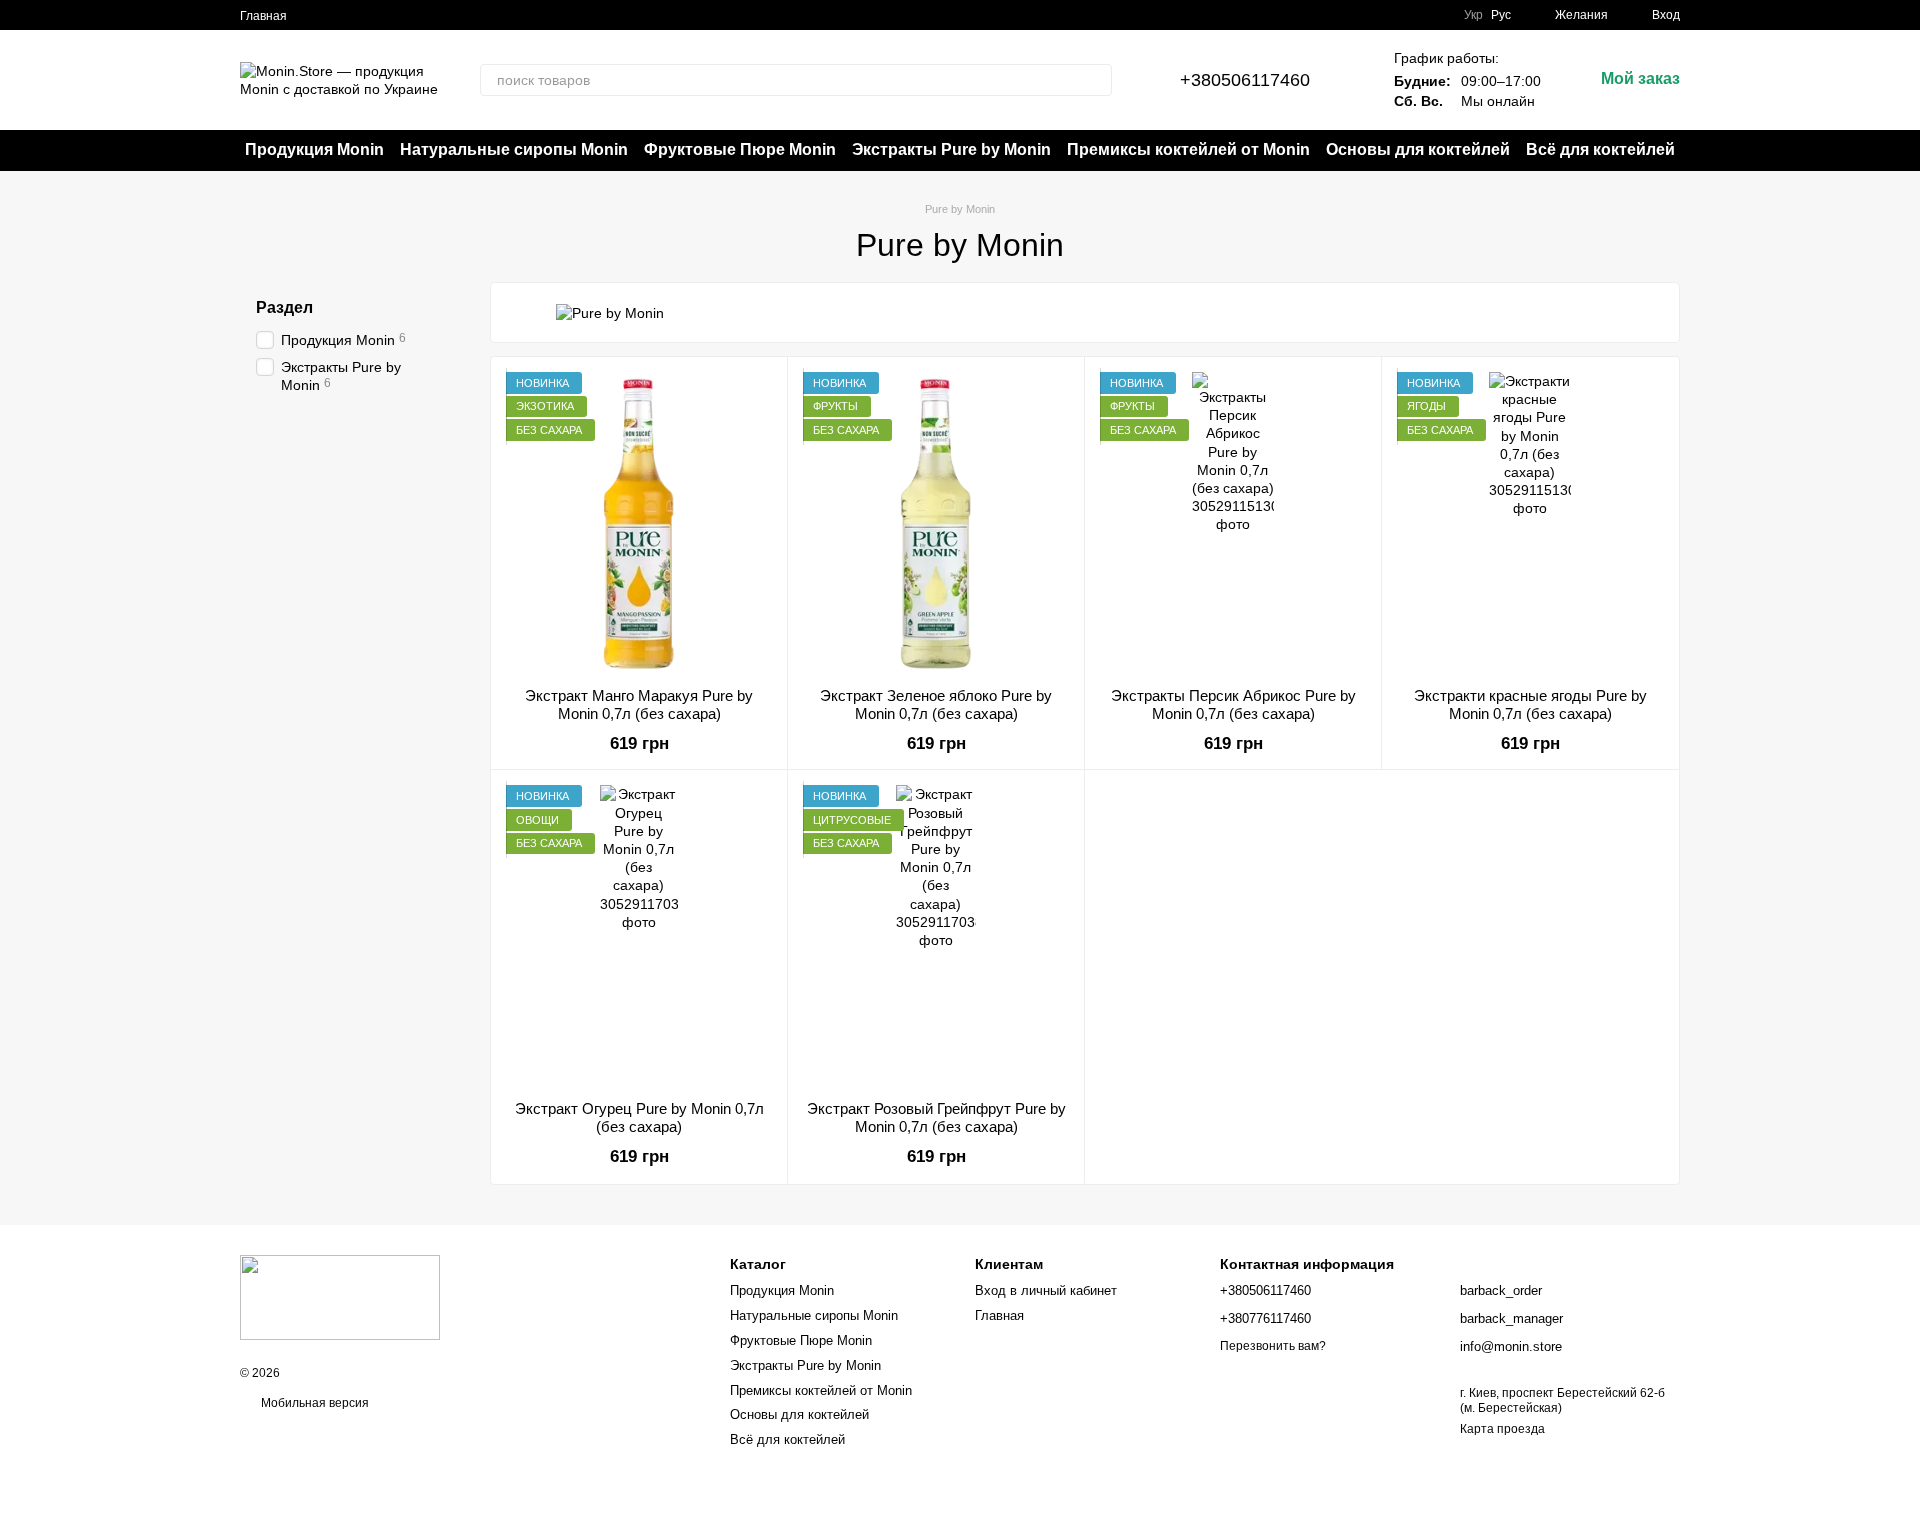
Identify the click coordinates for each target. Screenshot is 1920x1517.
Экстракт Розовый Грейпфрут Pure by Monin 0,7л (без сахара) (936, 1117)
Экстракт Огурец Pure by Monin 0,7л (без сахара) (639, 1117)
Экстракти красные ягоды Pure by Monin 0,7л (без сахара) (1530, 704)
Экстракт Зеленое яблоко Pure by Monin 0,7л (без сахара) (936, 704)
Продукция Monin (314, 149)
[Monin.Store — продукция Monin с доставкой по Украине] (340, 1296)
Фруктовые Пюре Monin (740, 149)
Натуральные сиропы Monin (514, 149)
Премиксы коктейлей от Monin (1188, 149)
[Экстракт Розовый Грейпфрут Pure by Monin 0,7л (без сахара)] (936, 935)
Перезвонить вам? (1273, 1346)
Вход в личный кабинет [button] (1046, 1290)
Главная (263, 16)
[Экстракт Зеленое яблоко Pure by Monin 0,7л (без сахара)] (936, 522)
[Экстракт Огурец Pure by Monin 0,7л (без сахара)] (639, 935)
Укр (1473, 15)
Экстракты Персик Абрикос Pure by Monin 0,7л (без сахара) (1233, 704)
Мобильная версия (313, 1403)
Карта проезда (1502, 1429)
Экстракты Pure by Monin (951, 149)
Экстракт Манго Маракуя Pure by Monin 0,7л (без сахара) (639, 704)
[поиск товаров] (1096, 80)
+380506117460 (1245, 80)
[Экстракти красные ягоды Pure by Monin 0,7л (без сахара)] (1530, 522)
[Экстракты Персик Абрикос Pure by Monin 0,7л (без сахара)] (1233, 522)
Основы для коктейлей (1418, 149)
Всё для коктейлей (1600, 149)
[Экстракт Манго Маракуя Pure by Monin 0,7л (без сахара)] (639, 522)
